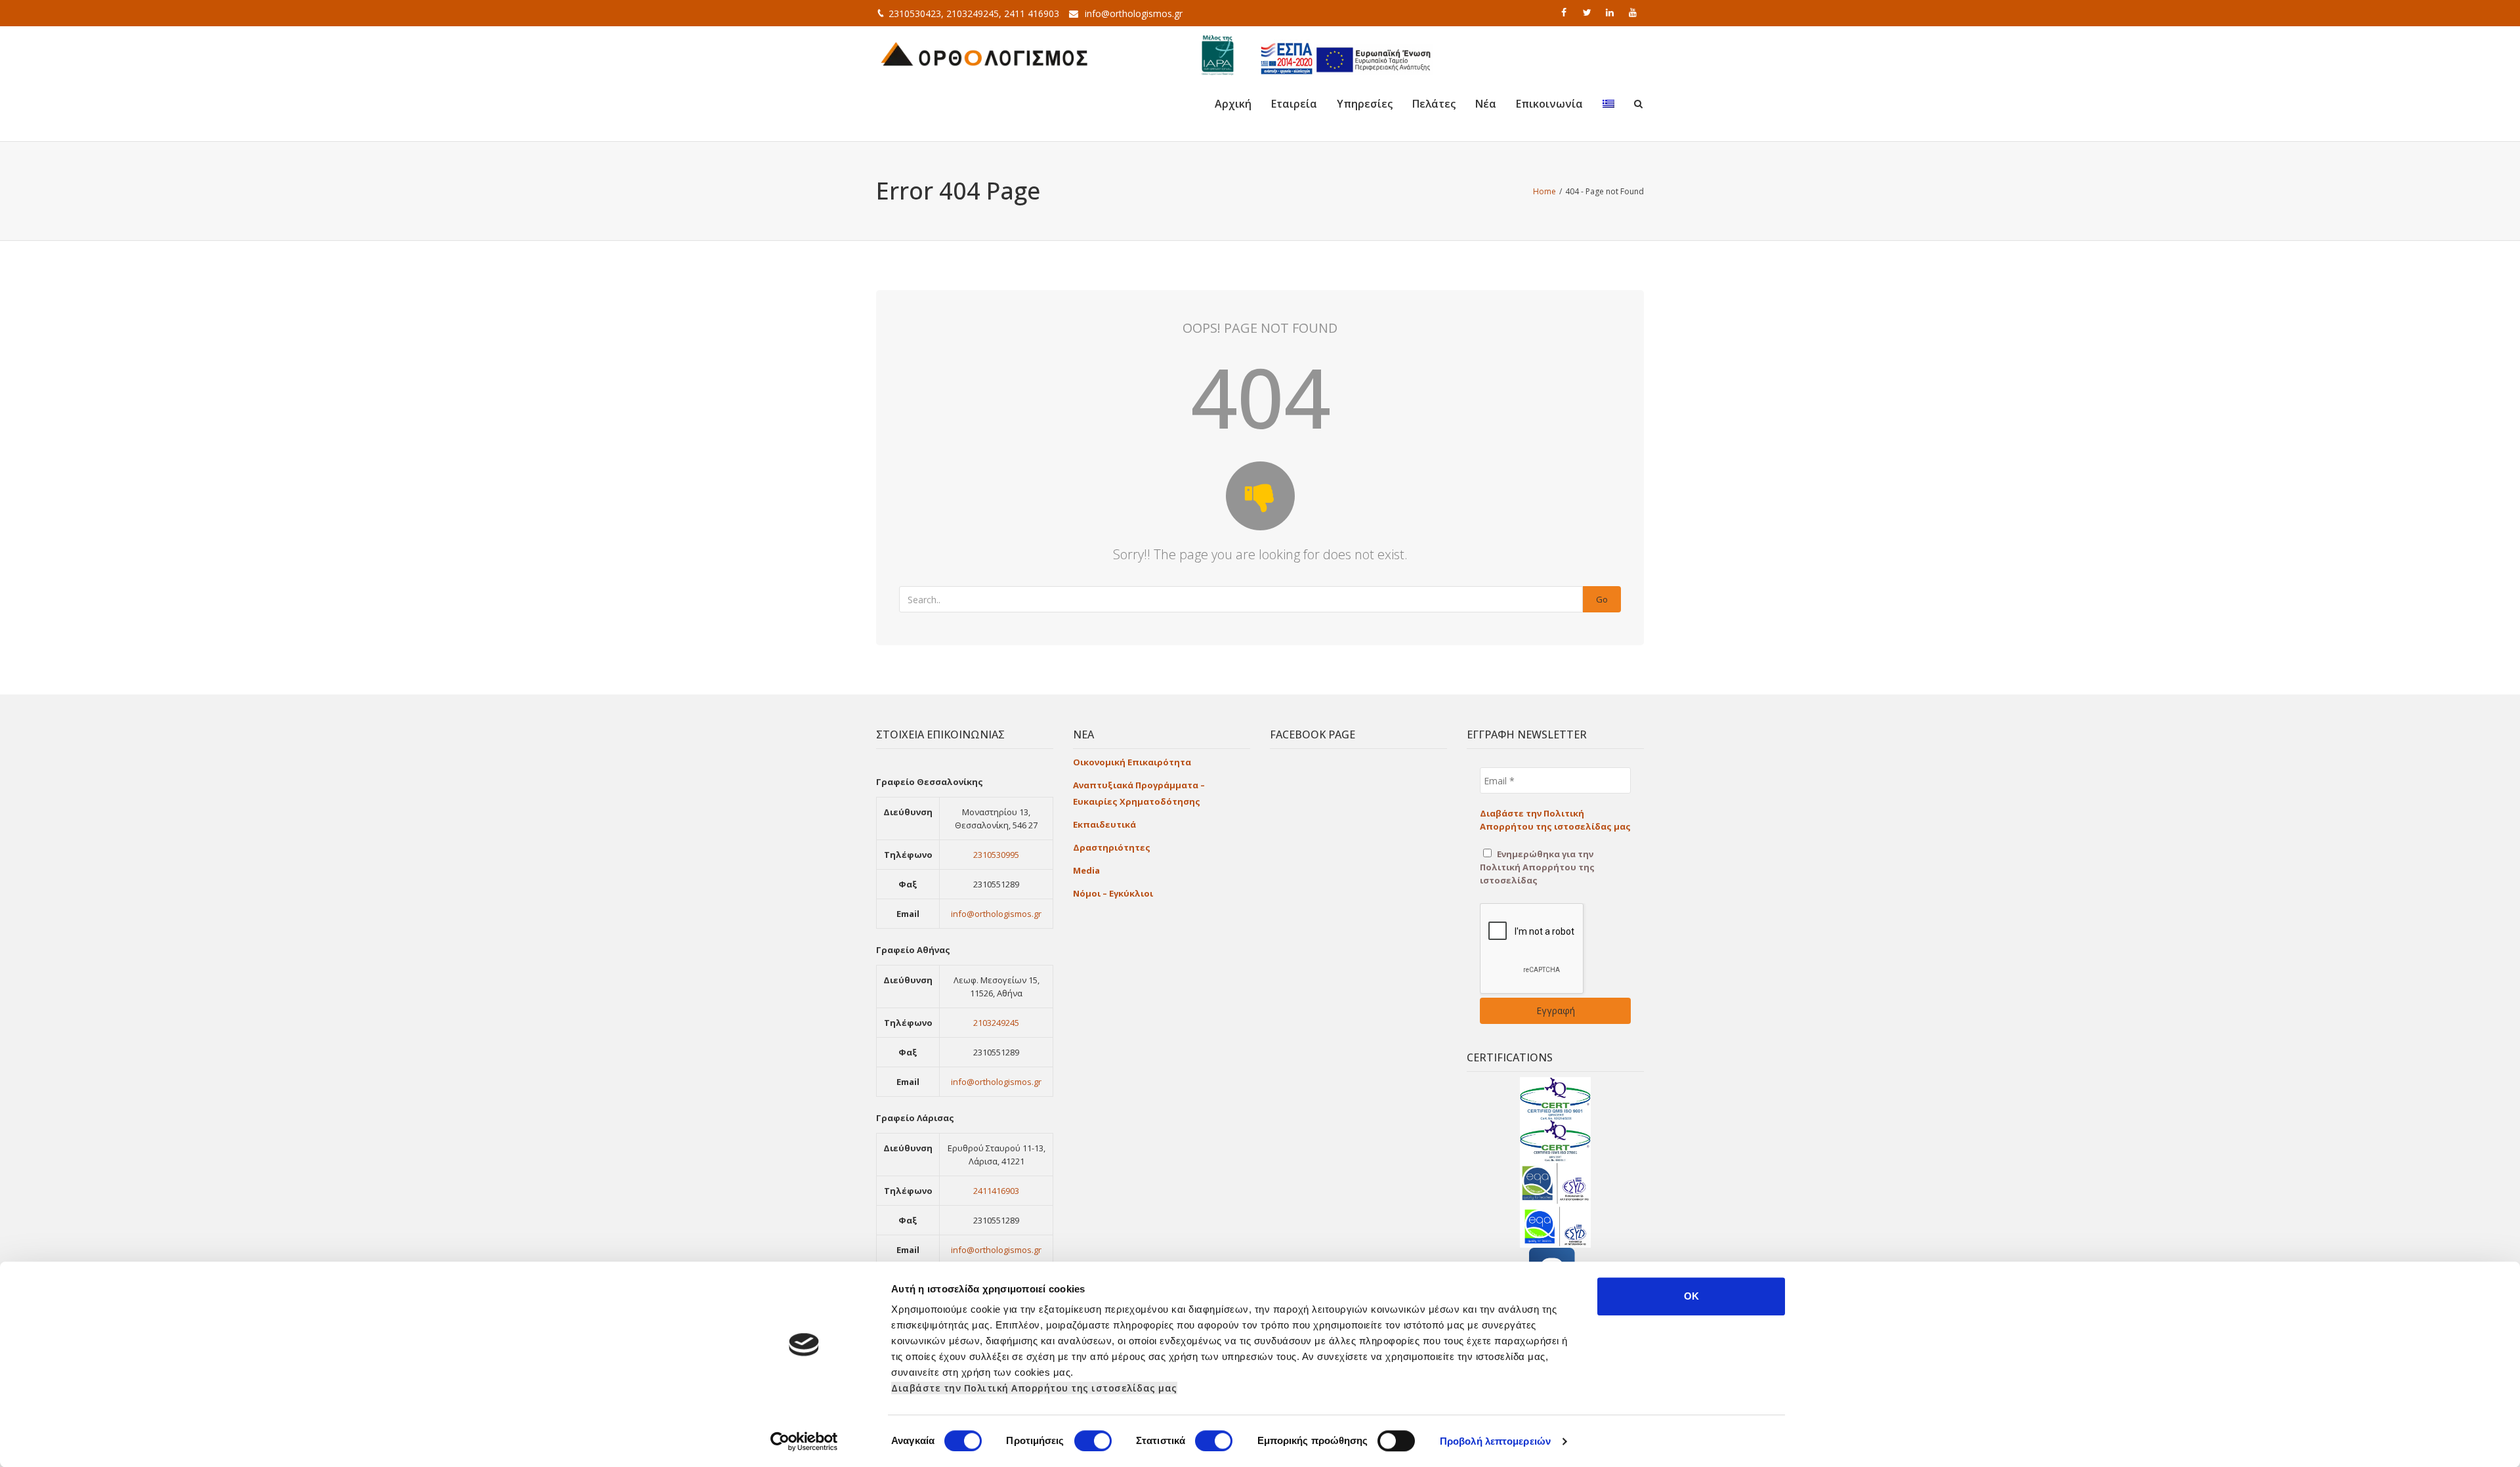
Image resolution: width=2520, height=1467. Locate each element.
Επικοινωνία (1549, 104)
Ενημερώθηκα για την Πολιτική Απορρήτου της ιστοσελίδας (1537, 867)
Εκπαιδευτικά (1104, 824)
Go (1602, 599)
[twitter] (1588, 12)
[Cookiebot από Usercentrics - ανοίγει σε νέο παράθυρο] (804, 1441)
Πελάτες (1434, 104)
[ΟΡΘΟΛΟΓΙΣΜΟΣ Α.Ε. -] (984, 53)
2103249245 (996, 1023)
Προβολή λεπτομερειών (1495, 1441)
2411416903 (996, 1191)
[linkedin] (1611, 12)
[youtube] (1634, 12)
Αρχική (1233, 104)
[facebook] (1565, 12)
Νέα (1486, 104)
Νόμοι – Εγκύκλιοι (1113, 893)
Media (1086, 870)
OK (1691, 1296)
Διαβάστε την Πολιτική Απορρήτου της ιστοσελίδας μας (1034, 1388)
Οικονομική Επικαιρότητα (1132, 762)
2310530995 (996, 855)
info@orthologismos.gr (1134, 13)
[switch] (1093, 1441)
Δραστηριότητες (1112, 847)
